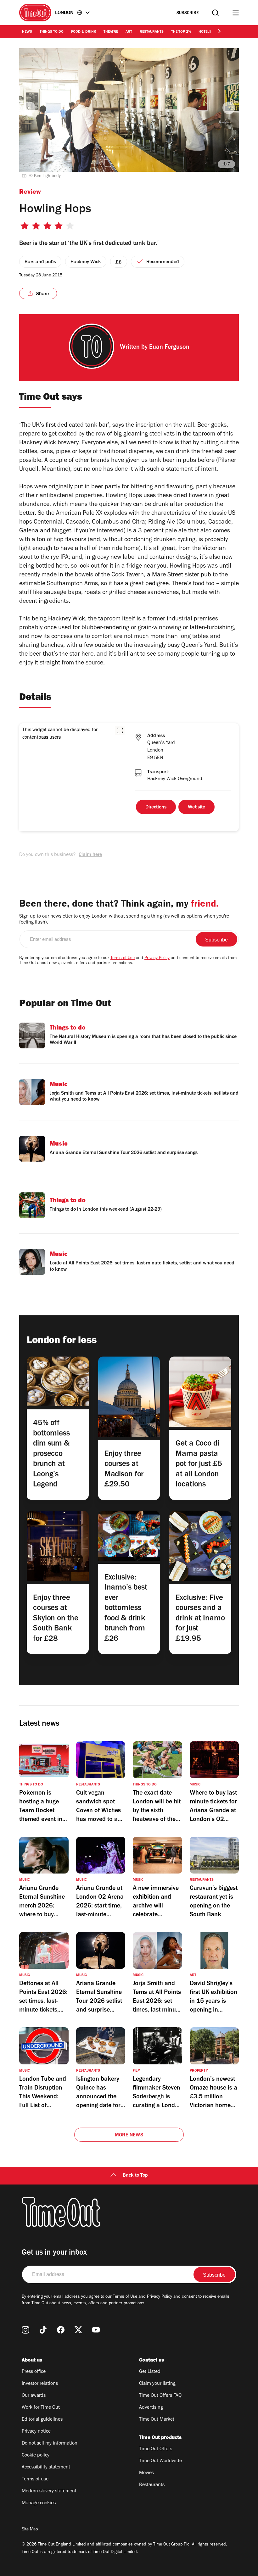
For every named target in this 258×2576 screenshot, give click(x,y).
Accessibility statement (46, 2468)
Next (229, 108)
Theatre (111, 32)
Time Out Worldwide (160, 2461)
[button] (120, 730)
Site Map (30, 2530)
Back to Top (135, 2176)
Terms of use (35, 2479)
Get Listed (150, 2372)
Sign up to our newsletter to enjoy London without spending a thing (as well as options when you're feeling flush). (124, 920)
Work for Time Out (41, 2408)
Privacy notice (36, 2432)
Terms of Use (123, 958)
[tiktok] (43, 2330)
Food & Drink (84, 32)
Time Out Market (157, 2420)
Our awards (34, 2396)
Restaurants (152, 32)
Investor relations (40, 2384)
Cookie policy (36, 2456)
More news (129, 2135)
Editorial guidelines (42, 2420)
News (27, 32)
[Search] (215, 13)
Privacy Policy (157, 958)
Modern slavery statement (49, 2491)
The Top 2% (181, 32)
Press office (34, 2372)
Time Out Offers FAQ (160, 2396)
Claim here (90, 855)
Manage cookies (39, 2503)
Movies (146, 2473)
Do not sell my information (50, 2444)
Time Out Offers (156, 2449)
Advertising (151, 2408)
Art (129, 32)
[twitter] (78, 2330)
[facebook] (61, 2330)
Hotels (205, 32)
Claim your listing (157, 2384)
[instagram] (25, 2330)
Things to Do (52, 32)
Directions (156, 808)
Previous (29, 108)
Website (196, 808)
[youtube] (96, 2330)
